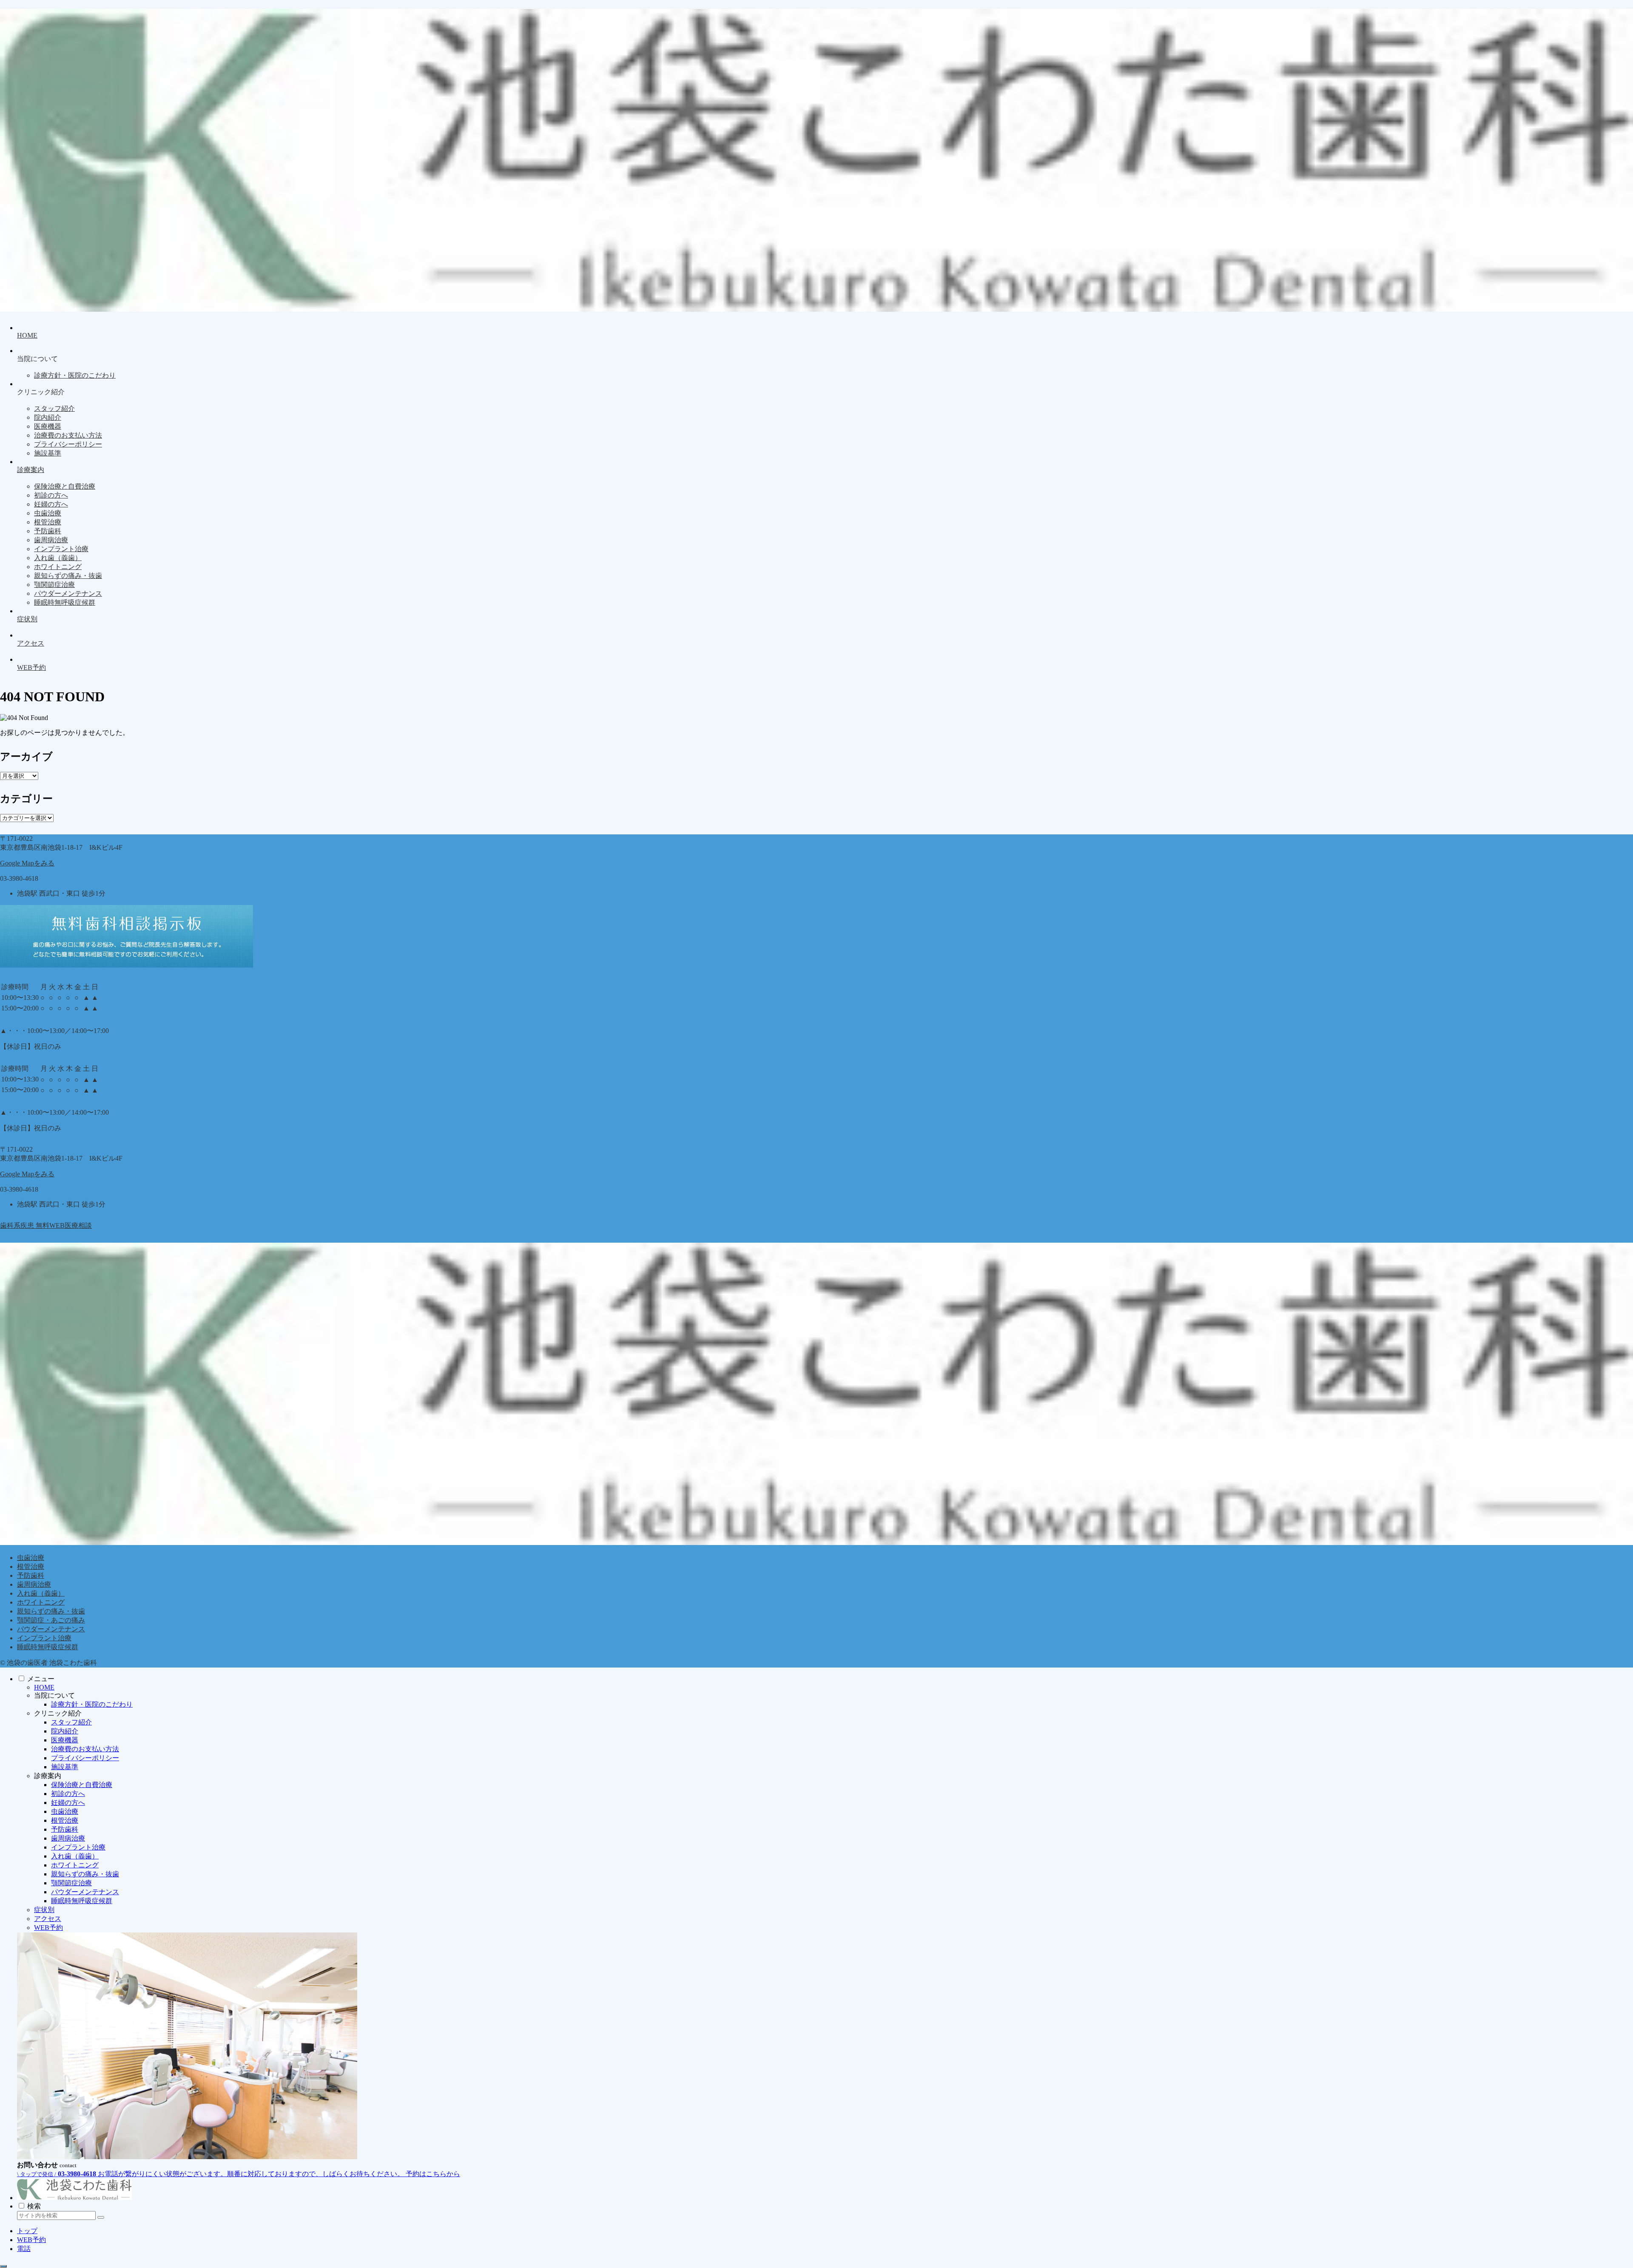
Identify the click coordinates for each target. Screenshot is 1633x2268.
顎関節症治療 (71, 1883)
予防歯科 (31, 1575)
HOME (44, 1687)
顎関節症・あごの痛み (51, 1620)
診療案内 (48, 1776)
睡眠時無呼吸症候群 (48, 1647)
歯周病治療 (34, 1584)
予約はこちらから (433, 2174)
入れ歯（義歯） (41, 1593)
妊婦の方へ (68, 1803)
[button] (101, 2217)
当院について (54, 1695)
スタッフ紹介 (71, 1722)
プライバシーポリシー (85, 1758)
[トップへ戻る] (3, 2266)
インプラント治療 (44, 1638)
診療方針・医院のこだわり (92, 1704)
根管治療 (31, 1567)
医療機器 (65, 1740)
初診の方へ (68, 1794)
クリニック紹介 (58, 1713)
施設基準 (65, 1767)
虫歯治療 (31, 1558)
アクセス (48, 1919)
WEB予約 (48, 1928)
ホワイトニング (41, 1602)
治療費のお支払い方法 (85, 1749)
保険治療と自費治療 (82, 1785)
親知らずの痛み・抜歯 (51, 1611)
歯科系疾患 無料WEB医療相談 (46, 1225)
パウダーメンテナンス (51, 1629)
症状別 (44, 1910)
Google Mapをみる (27, 863)
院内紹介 (65, 1731)
